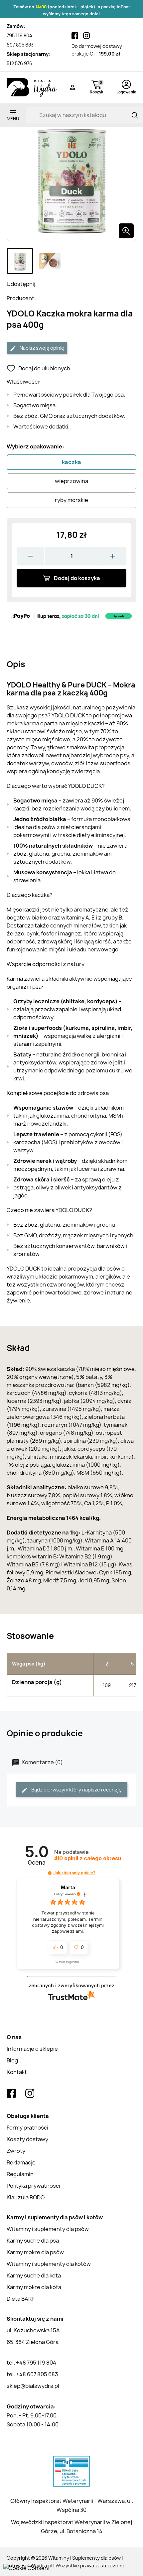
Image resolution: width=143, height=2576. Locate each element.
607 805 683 (20, 45)
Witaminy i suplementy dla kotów (49, 2264)
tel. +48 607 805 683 (32, 2374)
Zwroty (16, 2151)
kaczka (71, 462)
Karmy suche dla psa (33, 2241)
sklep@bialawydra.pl (33, 2386)
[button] (50, 1873)
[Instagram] (86, 36)
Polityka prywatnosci (33, 2186)
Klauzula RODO (26, 2197)
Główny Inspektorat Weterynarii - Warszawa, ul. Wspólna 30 (72, 2505)
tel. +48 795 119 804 (31, 2363)
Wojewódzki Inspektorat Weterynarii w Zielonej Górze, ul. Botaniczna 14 (71, 2527)
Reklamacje (21, 2162)
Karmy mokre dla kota (34, 2287)
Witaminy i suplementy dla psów (48, 2229)
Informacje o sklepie (32, 2049)
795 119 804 (19, 35)
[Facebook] (75, 36)
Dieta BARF (20, 2299)
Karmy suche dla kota (34, 2275)
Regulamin (20, 2174)
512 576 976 (19, 63)
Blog (12, 2060)
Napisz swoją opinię (41, 348)
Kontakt (17, 2072)
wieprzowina (71, 481)
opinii (88, 1858)
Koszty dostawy (27, 2139)
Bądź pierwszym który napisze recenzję (76, 1790)
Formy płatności (27, 2128)
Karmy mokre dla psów (35, 2252)
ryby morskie (71, 500)
